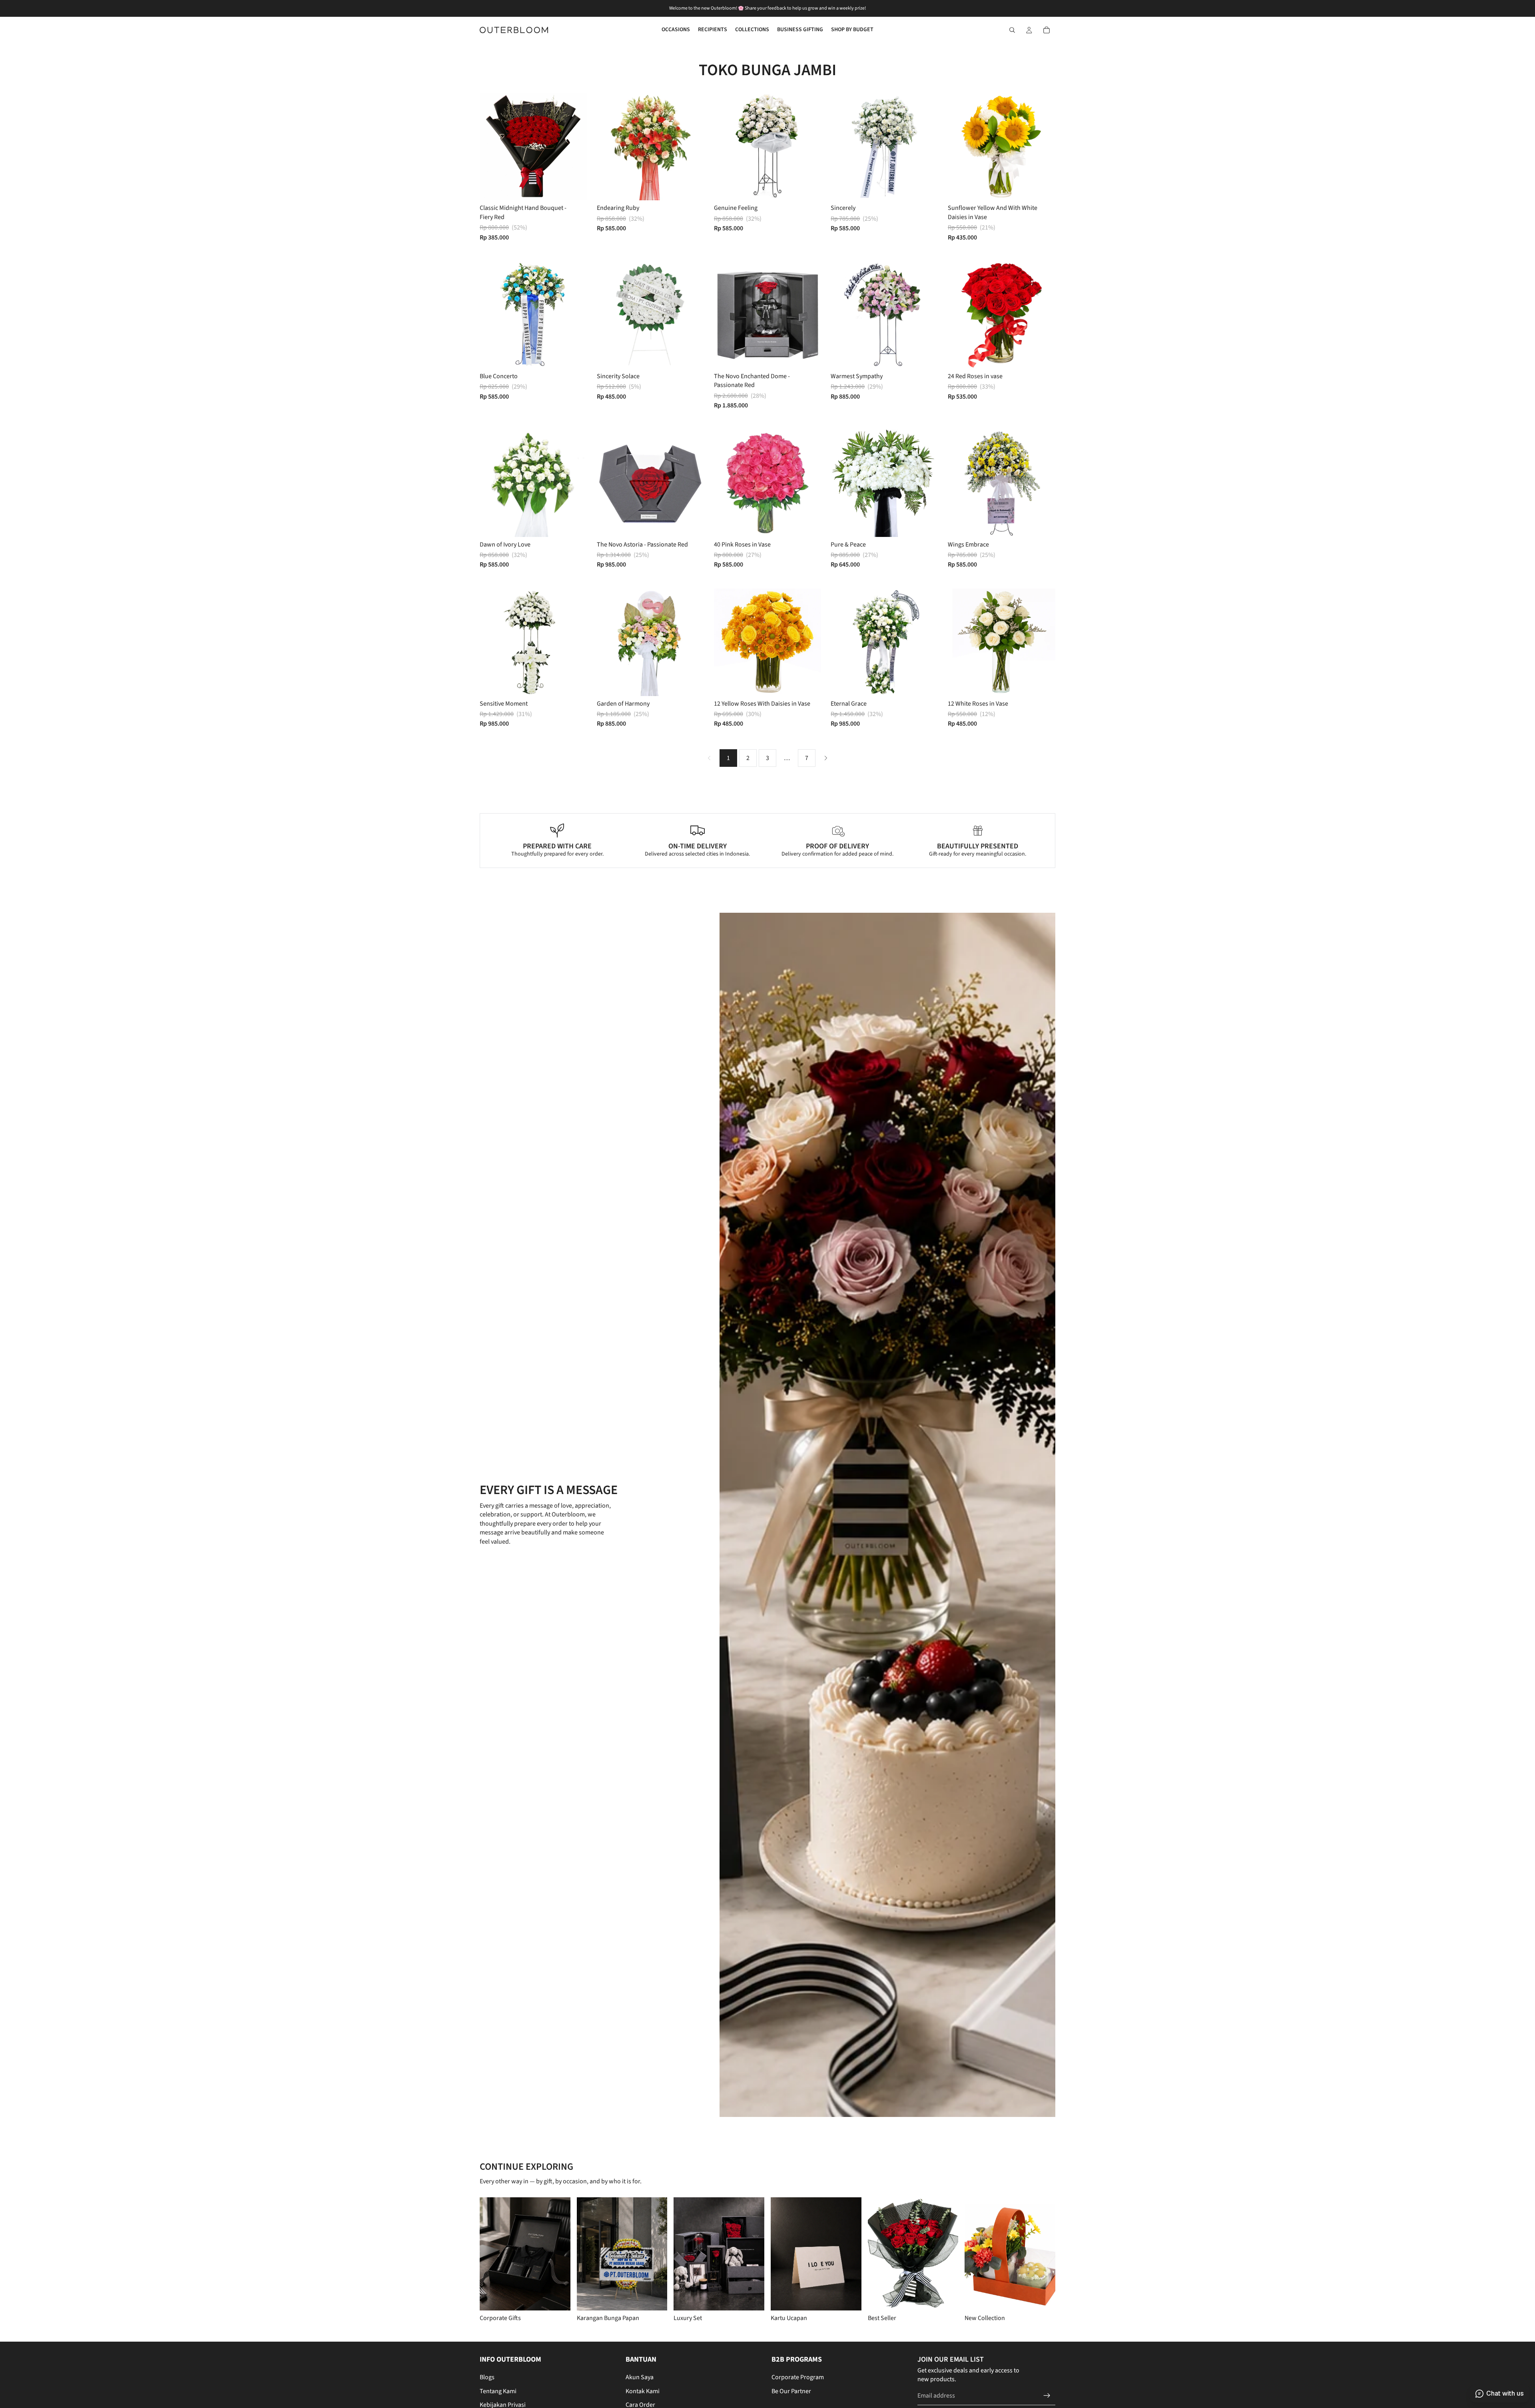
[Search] (1012, 30)
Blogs (487, 2377)
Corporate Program (798, 2377)
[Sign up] (1047, 2396)
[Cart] (1047, 30)
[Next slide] (575, 147)
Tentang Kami (498, 2391)
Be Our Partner (791, 2391)
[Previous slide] (492, 147)
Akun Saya (640, 2377)
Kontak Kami (643, 2391)
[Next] (826, 758)
